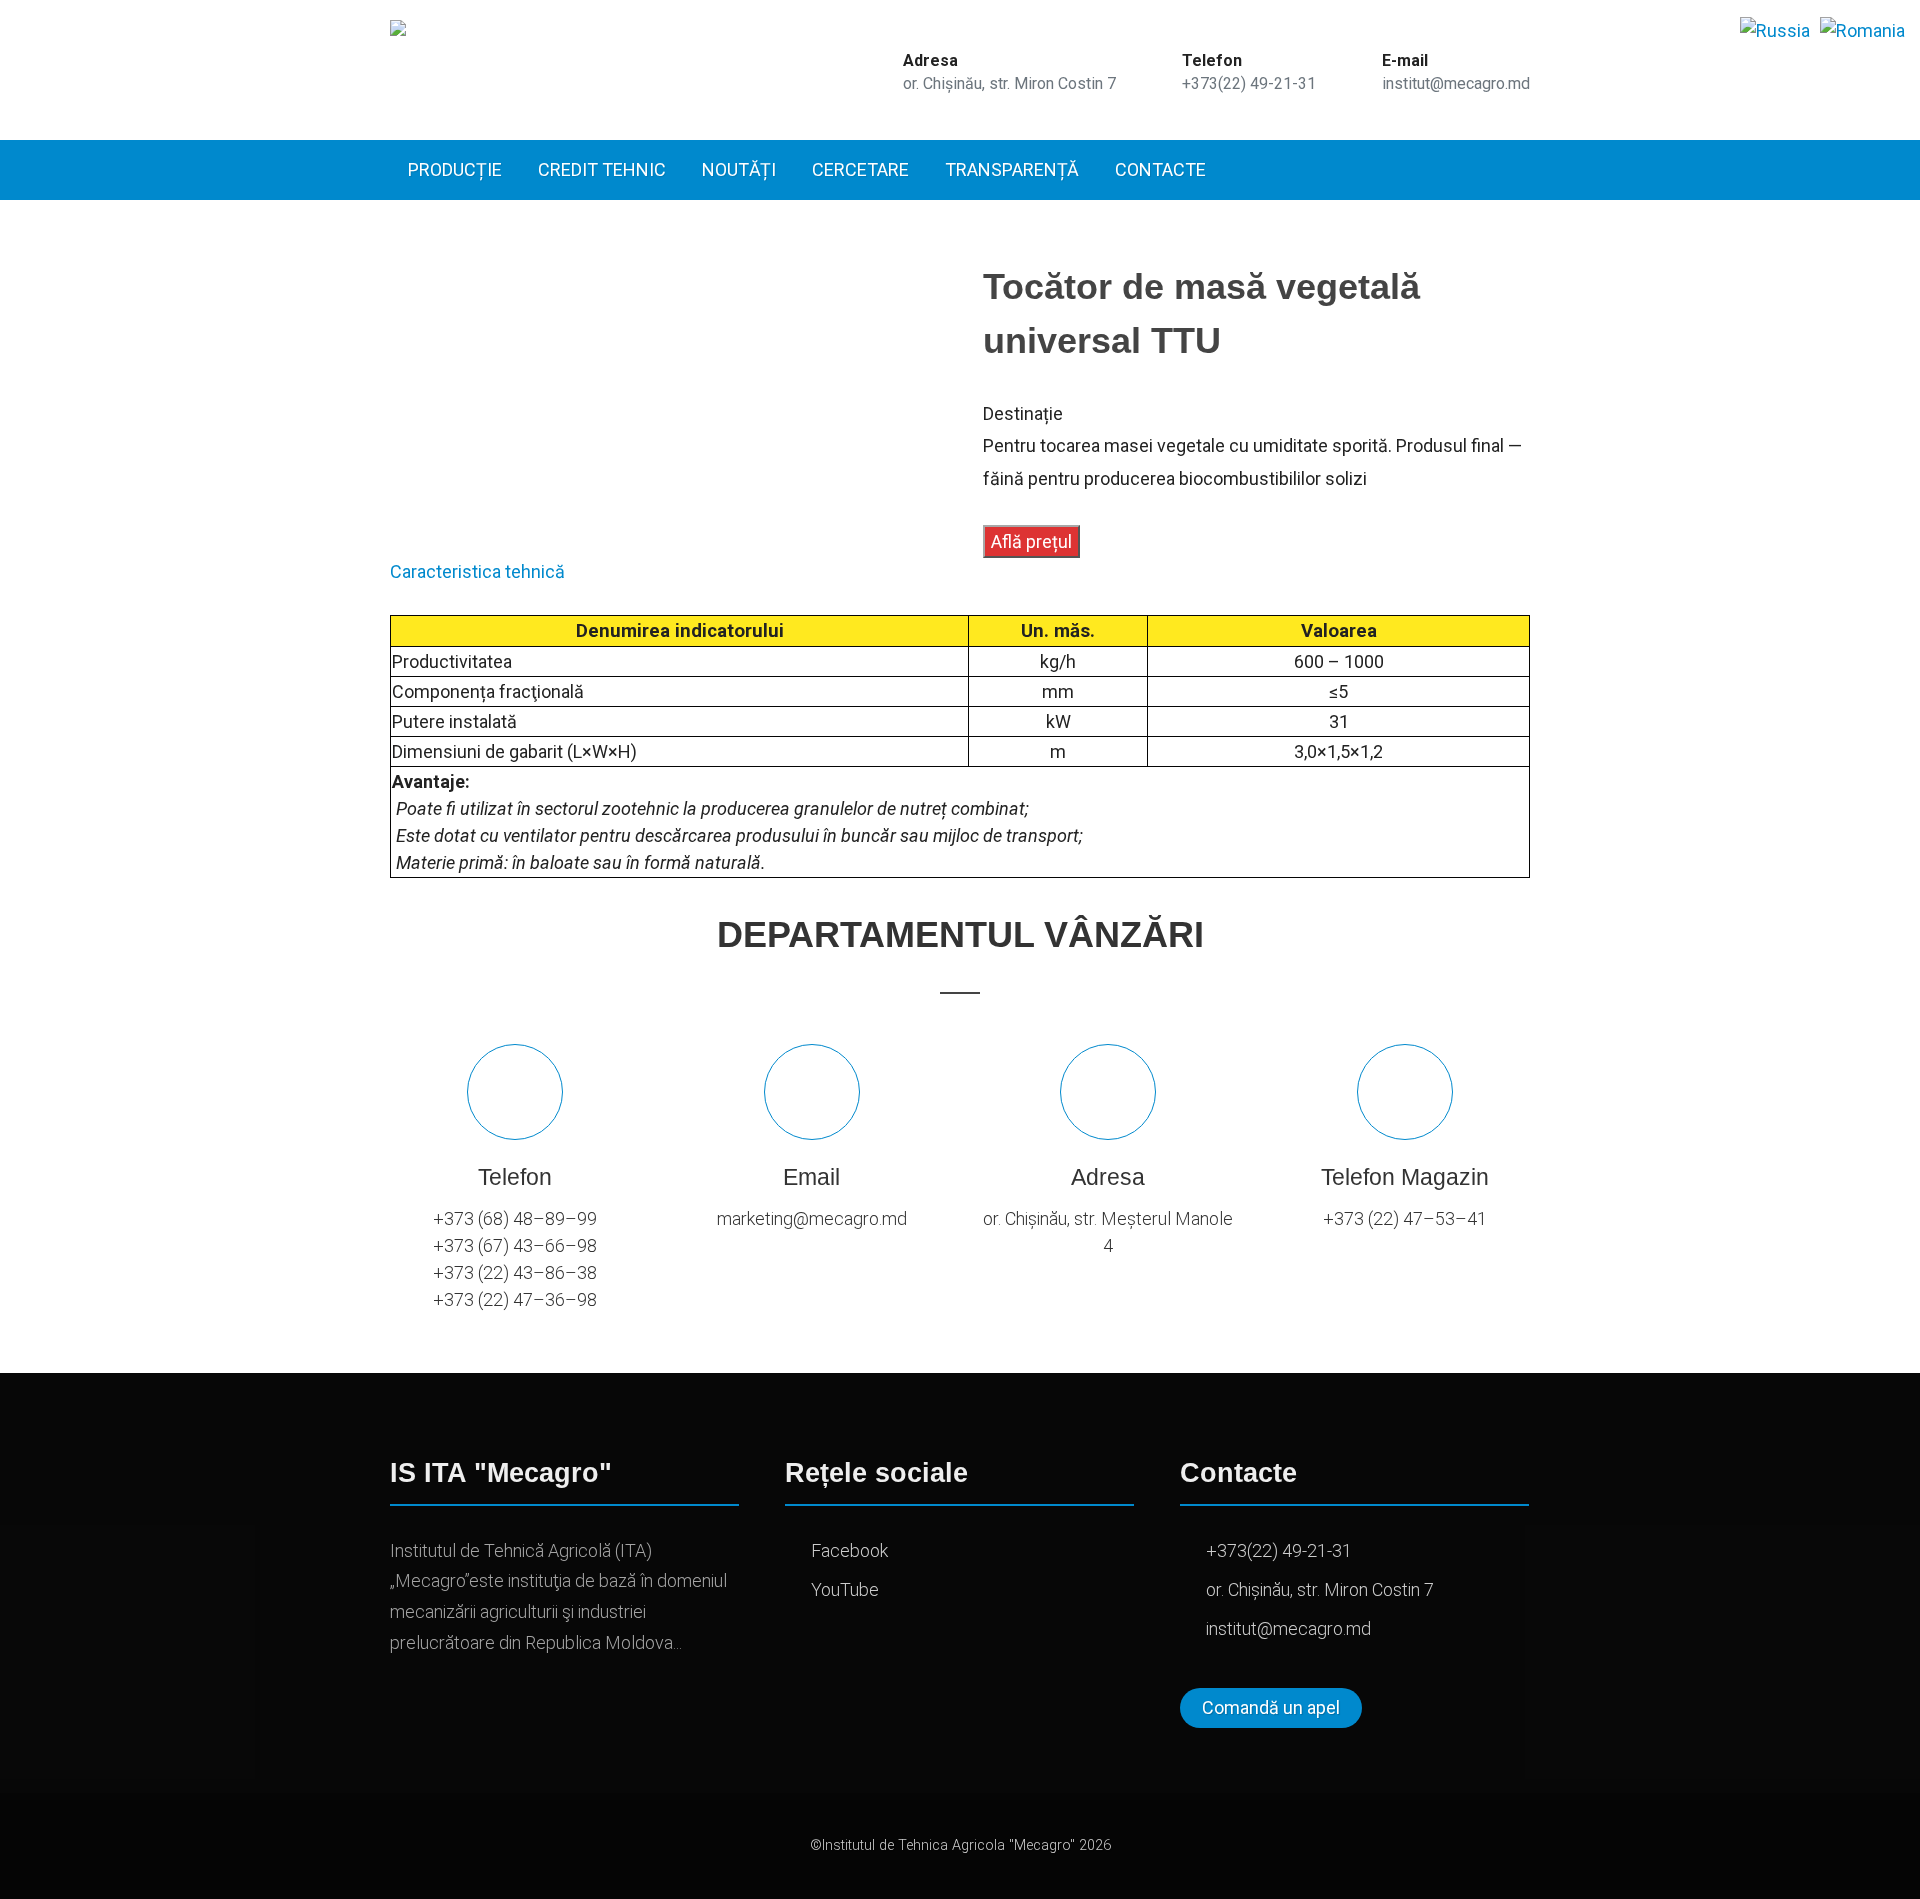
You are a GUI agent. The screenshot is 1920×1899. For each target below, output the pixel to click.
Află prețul (1031, 541)
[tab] (477, 571)
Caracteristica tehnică (477, 571)
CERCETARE (860, 169)
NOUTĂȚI (739, 169)
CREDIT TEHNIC (602, 169)
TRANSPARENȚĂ (1012, 169)
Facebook (849, 1550)
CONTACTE (1160, 169)
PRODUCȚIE (455, 169)
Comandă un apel (1271, 1707)
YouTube (845, 1589)
